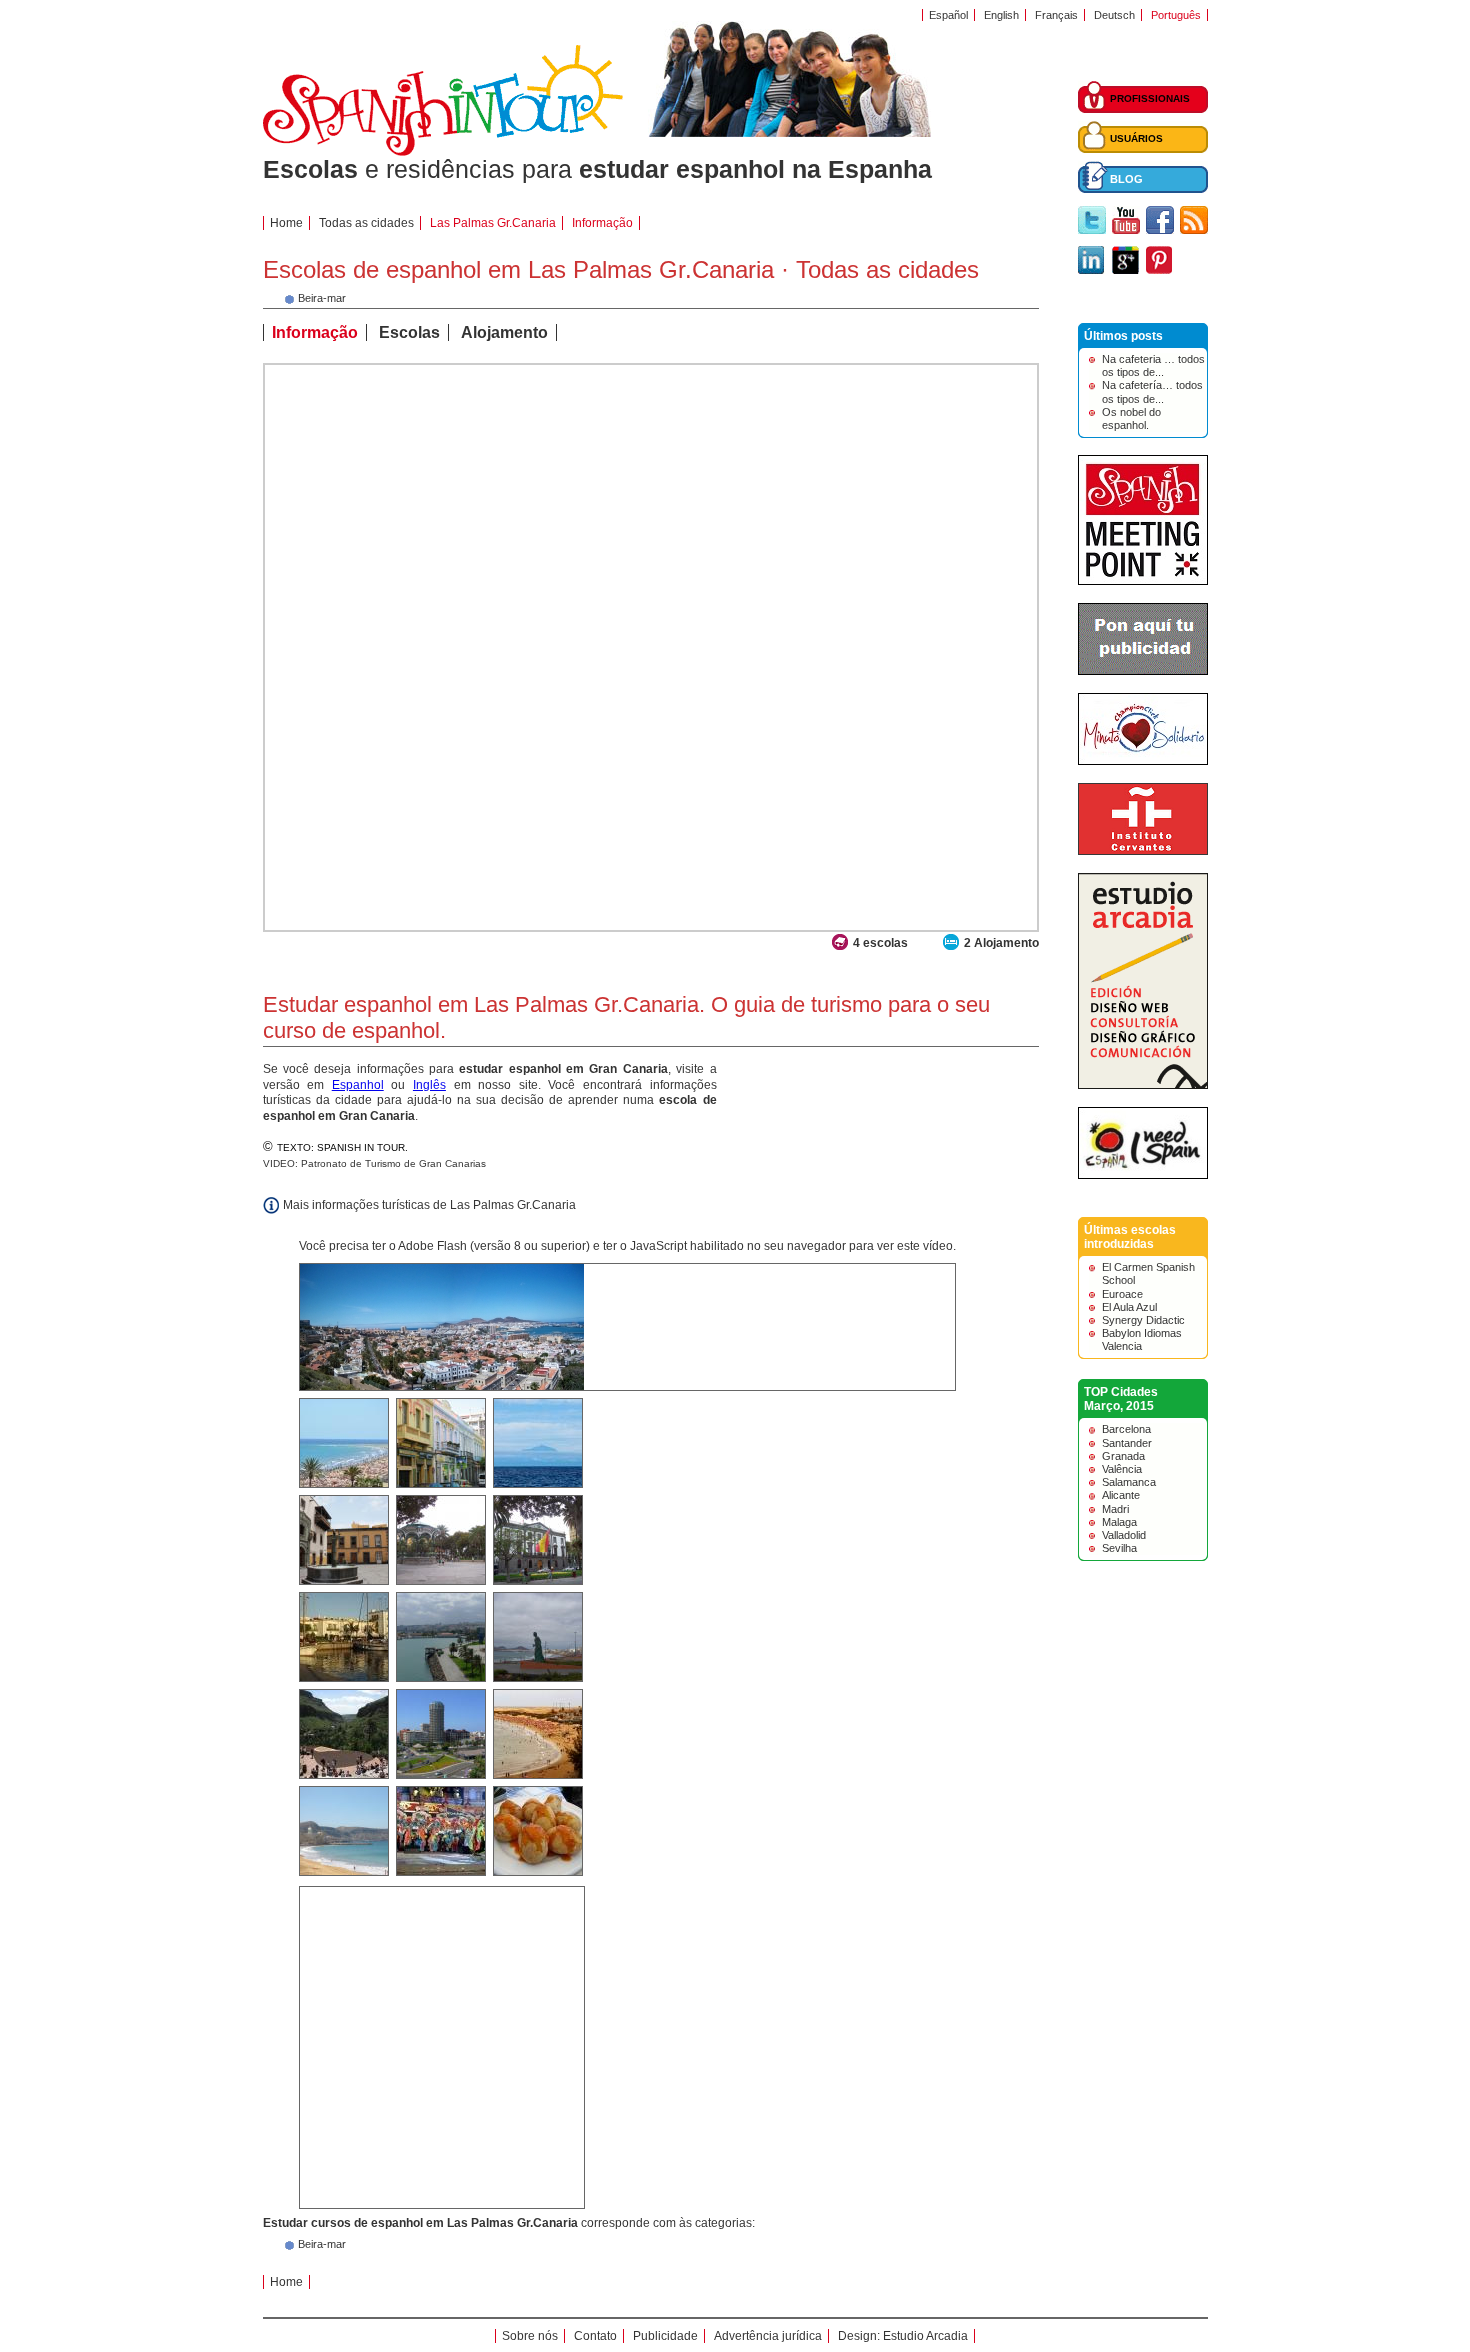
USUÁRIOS (1136, 138)
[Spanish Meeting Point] (1143, 581)
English (1001, 15)
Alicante (1121, 1495)
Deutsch (1114, 15)
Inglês (429, 1085)
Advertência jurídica (768, 2336)
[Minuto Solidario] (1143, 761)
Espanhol (358, 1085)
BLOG (1126, 179)
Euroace (1122, 1294)
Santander (1127, 1443)
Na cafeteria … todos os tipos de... (1153, 365)
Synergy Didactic (1143, 1320)
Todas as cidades (366, 223)
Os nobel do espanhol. (1131, 418)
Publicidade (665, 2336)
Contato (595, 2336)
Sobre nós (530, 2336)
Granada (1123, 1456)
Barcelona (1126, 1429)
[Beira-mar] (289, 302)
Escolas (409, 332)
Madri (1115, 1509)
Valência (1122, 1469)
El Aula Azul (1129, 1307)
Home (286, 223)
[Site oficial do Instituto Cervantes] (1143, 851)
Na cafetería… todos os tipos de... (1152, 391)
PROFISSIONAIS (1150, 98)
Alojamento (504, 332)
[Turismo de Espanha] (1143, 1175)
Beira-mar (322, 2244)
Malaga (1119, 1522)
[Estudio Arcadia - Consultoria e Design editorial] (1143, 1085)
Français (1056, 15)
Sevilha (1119, 1548)
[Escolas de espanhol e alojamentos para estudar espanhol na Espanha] (443, 152)
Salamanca (1129, 1482)
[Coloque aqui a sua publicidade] (1143, 671)
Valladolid (1124, 1535)
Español (948, 15)
